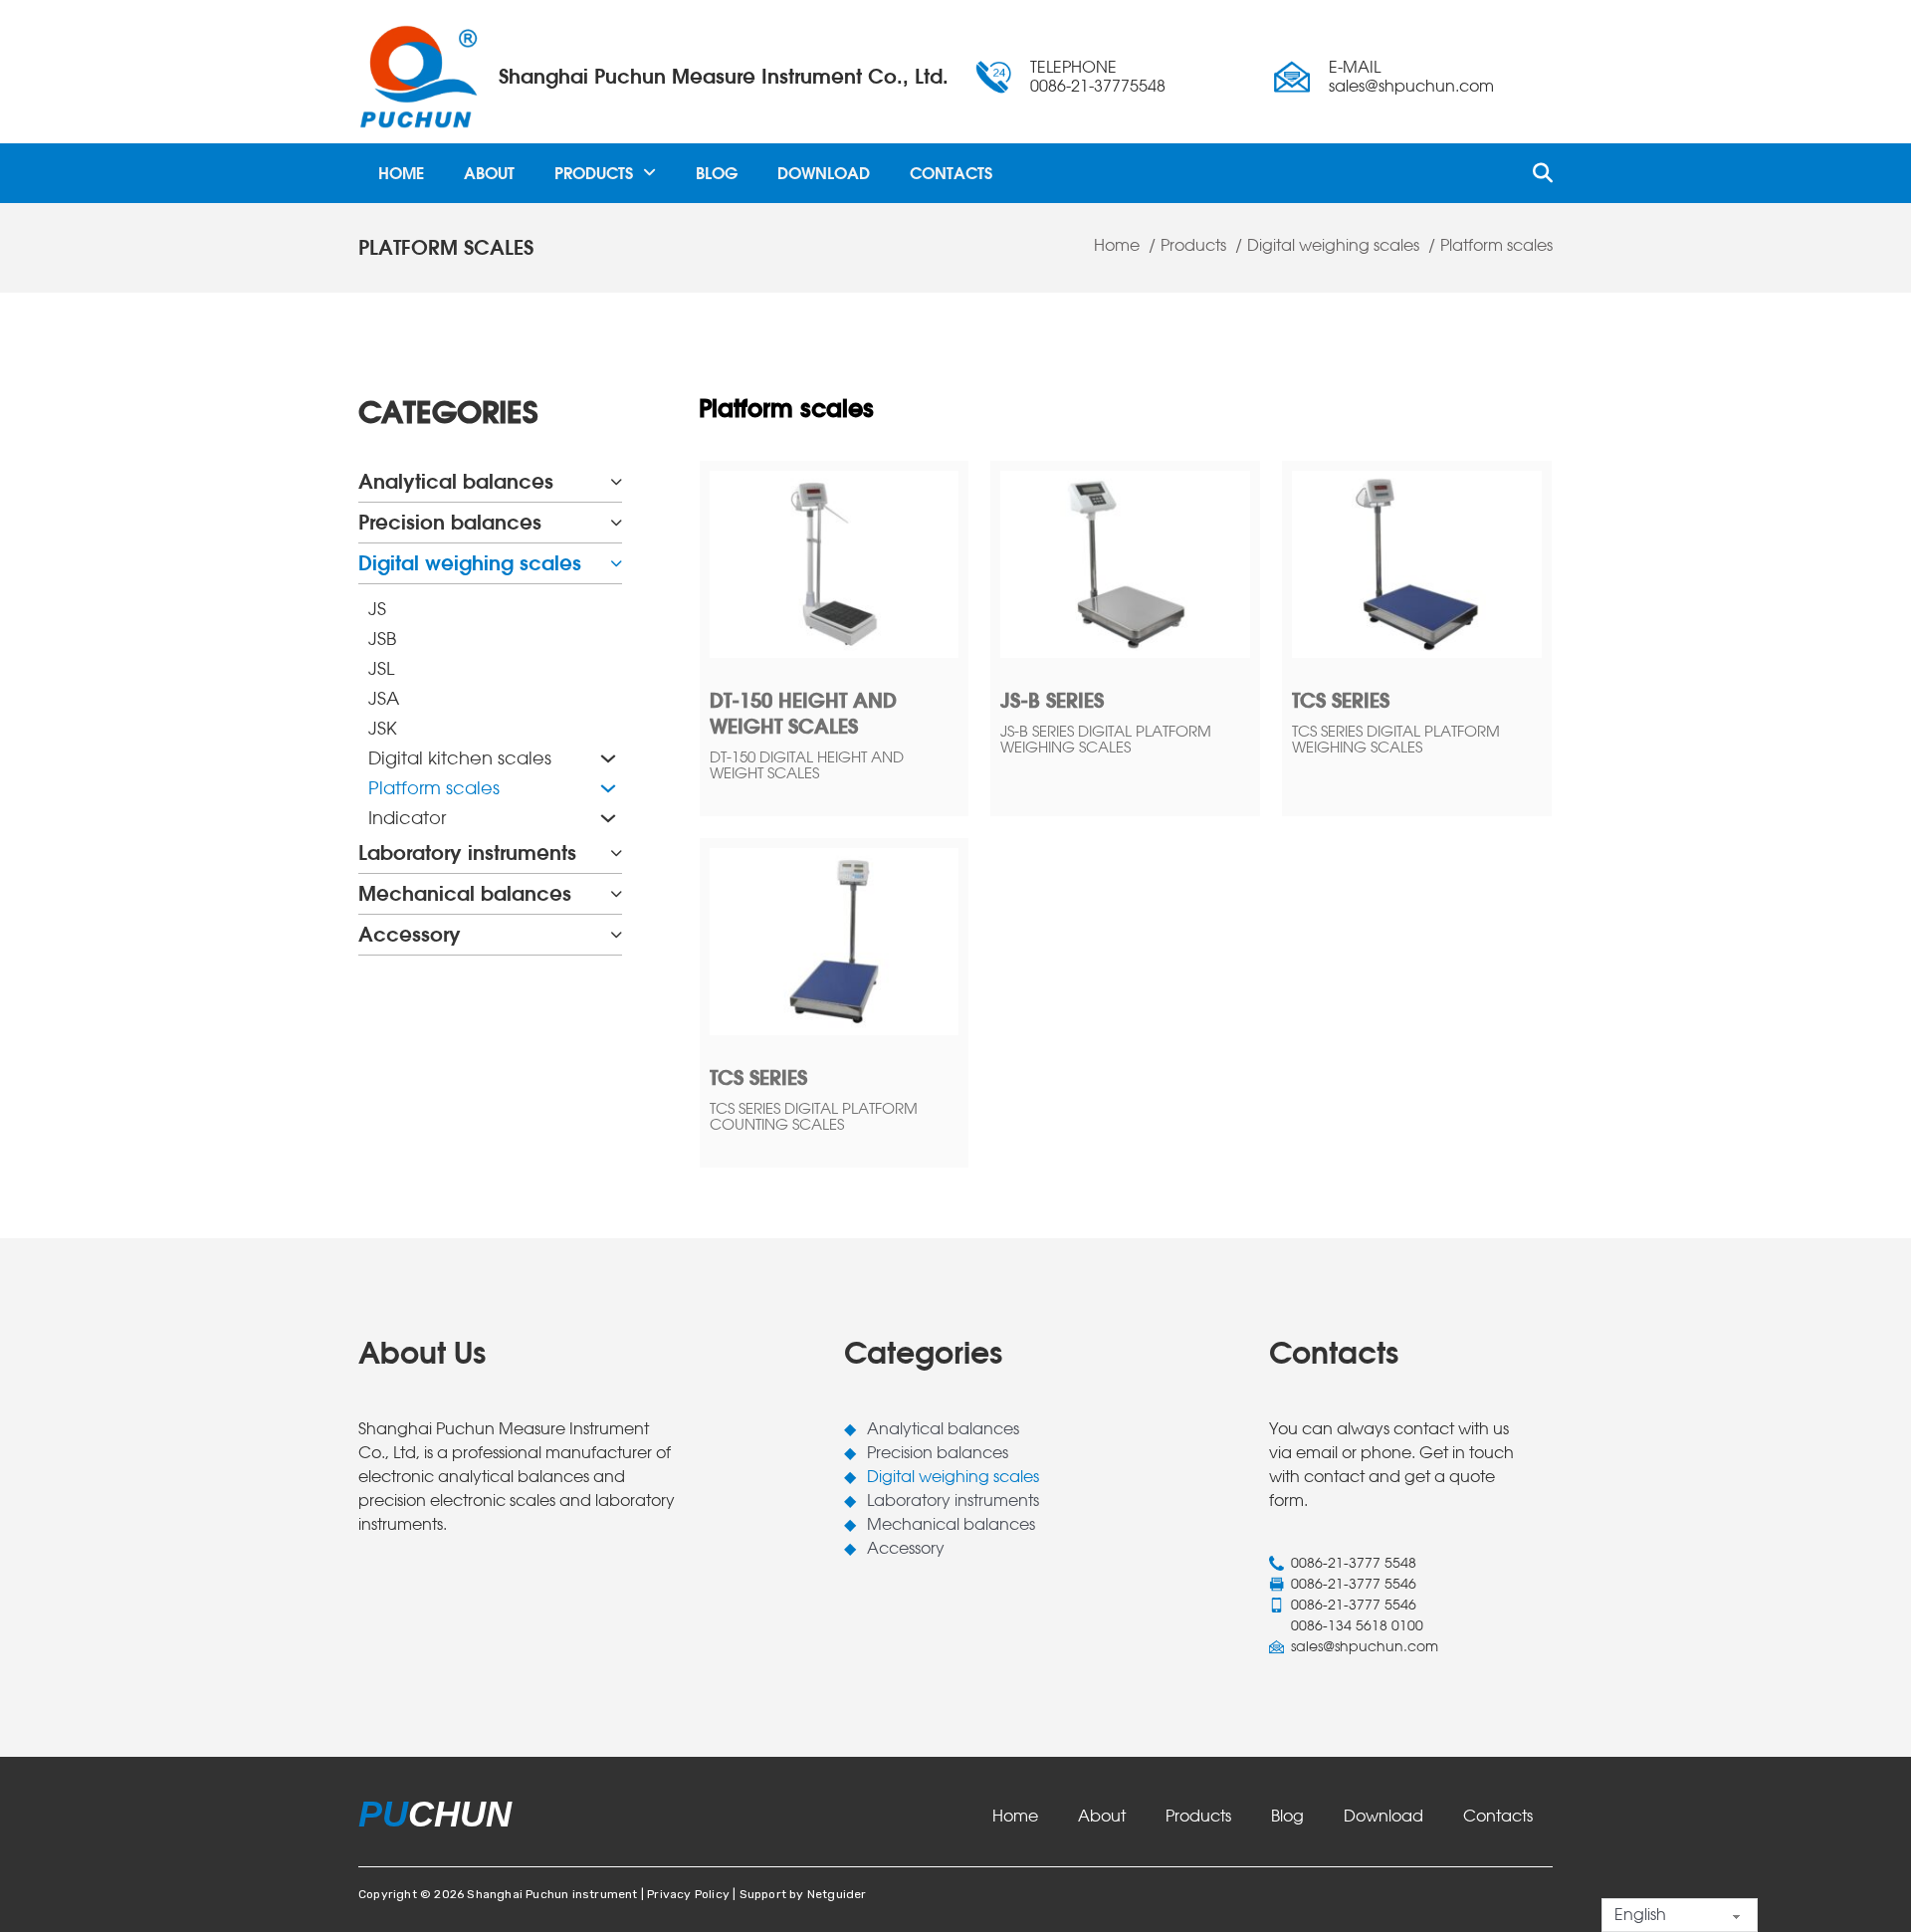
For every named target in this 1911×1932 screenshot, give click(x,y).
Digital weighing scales (470, 563)
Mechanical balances (465, 893)
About (489, 173)
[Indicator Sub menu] (606, 818)
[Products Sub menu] (649, 173)
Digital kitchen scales (460, 758)
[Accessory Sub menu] (616, 935)
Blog (717, 173)
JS (377, 609)
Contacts (951, 173)
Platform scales (434, 788)
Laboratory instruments (467, 853)
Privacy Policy (688, 1894)
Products (594, 173)
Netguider (837, 1894)
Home (401, 173)
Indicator (407, 818)
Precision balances (450, 522)
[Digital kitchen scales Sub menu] (606, 758)
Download (824, 173)
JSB (382, 639)
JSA (384, 698)
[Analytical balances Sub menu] (616, 482)
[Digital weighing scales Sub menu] (616, 563)
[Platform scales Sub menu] (606, 788)
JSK (383, 728)
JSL (381, 668)
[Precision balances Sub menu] (616, 523)
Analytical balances (456, 481)
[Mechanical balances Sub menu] (616, 894)
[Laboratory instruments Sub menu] (616, 853)
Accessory (410, 934)
